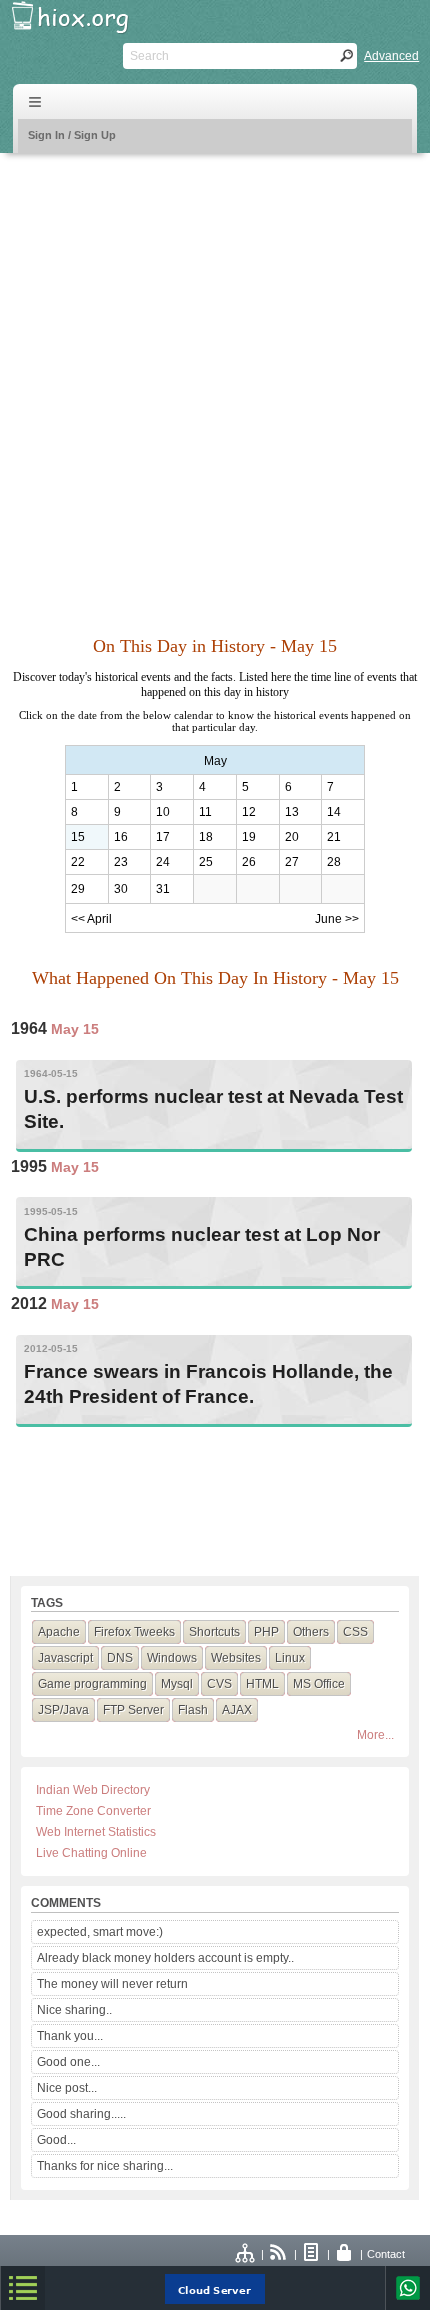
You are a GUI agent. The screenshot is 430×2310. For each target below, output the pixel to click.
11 (205, 812)
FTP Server (133, 1710)
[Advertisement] (215, 383)
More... (375, 1735)
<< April (91, 919)
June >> (337, 919)
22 (78, 862)
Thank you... (70, 2036)
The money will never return (112, 1984)
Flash (193, 1710)
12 (249, 812)
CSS (355, 1632)
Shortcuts (214, 1632)
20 (292, 837)
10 (163, 812)
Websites (236, 1658)
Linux (290, 1658)
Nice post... (67, 2088)
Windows (172, 1658)
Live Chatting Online (91, 1853)
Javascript (65, 1658)
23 (121, 862)
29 (78, 889)
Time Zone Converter (93, 1811)
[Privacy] (345, 2254)
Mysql (177, 1684)
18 (206, 837)
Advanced (391, 56)
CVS (219, 1684)
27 (292, 862)
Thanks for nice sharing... (105, 2166)
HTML (262, 1684)
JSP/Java (63, 1710)
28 (334, 862)
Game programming (92, 1684)
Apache (59, 1632)
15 (78, 837)
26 (249, 862)
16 (121, 837)
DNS (120, 1658)
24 (163, 862)
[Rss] (279, 2254)
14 (334, 812)
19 (249, 837)
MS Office (319, 1684)
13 (292, 812)
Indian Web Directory (93, 1790)
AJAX (237, 1710)
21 (334, 837)
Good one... (68, 2062)
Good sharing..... (81, 2114)
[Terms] (312, 2254)
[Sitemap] (246, 2254)
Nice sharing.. (74, 2010)
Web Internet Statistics (96, 1832)
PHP (266, 1632)
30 (121, 889)
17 (163, 837)
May (215, 761)
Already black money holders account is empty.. (165, 1958)
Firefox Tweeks (134, 1632)
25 (206, 862)
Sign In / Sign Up (72, 135)
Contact (386, 2254)
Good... (56, 2140)
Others (311, 1632)
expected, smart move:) (100, 1932)
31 (163, 889)
